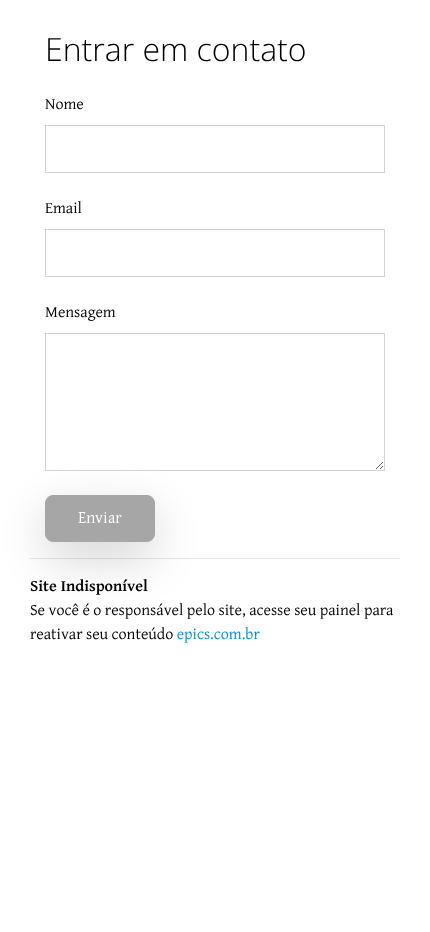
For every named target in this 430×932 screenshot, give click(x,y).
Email (63, 208)
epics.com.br (218, 634)
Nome (64, 104)
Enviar (100, 518)
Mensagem (80, 312)
